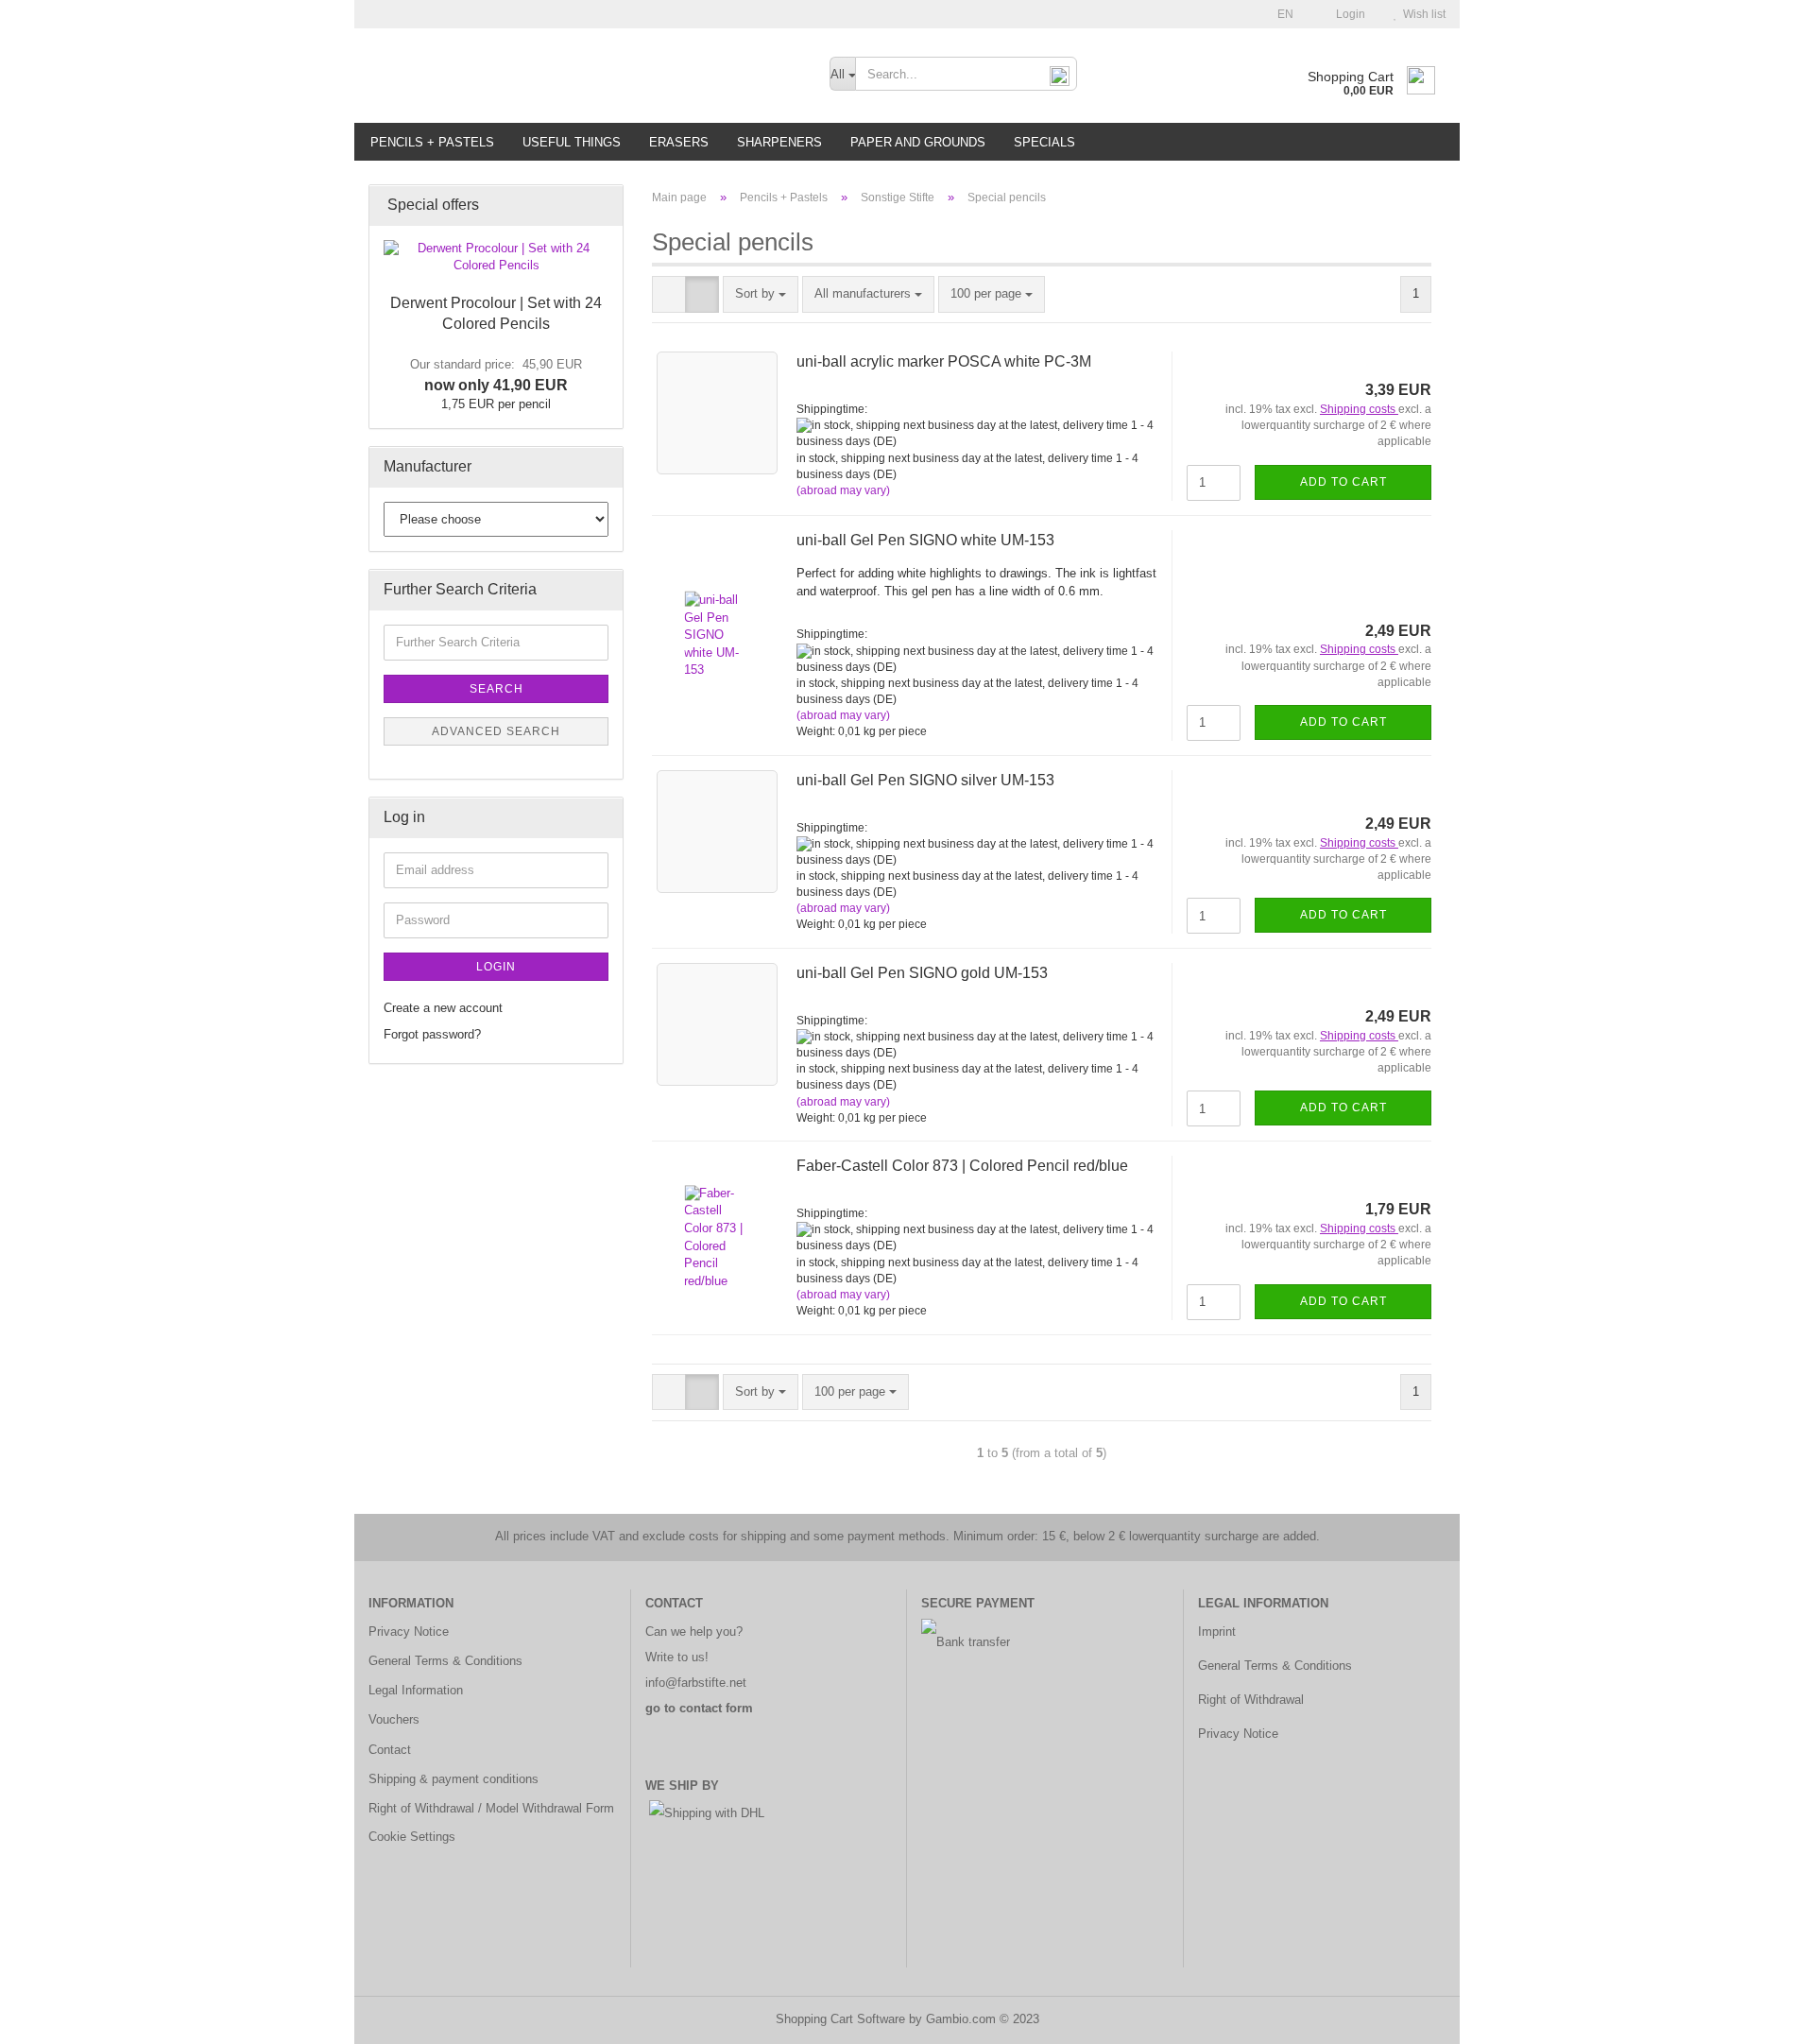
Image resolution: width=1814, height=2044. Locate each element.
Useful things (572, 142)
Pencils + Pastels (432, 142)
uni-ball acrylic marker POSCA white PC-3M (944, 361)
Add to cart (1343, 482)
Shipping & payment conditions (453, 1779)
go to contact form (699, 1708)
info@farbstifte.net (696, 1683)
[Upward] (1762, 2016)
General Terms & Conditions (445, 1661)
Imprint (1217, 1632)
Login (1348, 14)
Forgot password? (432, 1034)
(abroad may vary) (843, 490)
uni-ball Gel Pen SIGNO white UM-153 (925, 540)
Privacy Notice (409, 1632)
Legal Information (416, 1690)
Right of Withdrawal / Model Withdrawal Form (491, 1808)
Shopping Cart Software (840, 2019)
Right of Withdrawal (1251, 1700)
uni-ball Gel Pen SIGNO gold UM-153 (922, 973)
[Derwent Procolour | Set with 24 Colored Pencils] (496, 258)
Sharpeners (779, 142)
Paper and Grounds (918, 142)
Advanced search (496, 731)
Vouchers (394, 1719)
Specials (1044, 142)
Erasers (679, 142)
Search (496, 689)
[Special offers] (603, 206)
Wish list (1421, 14)
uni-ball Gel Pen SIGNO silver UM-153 (925, 780)
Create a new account (443, 1008)
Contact (390, 1750)
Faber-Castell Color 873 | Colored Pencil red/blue (962, 1166)
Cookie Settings (412, 1837)
